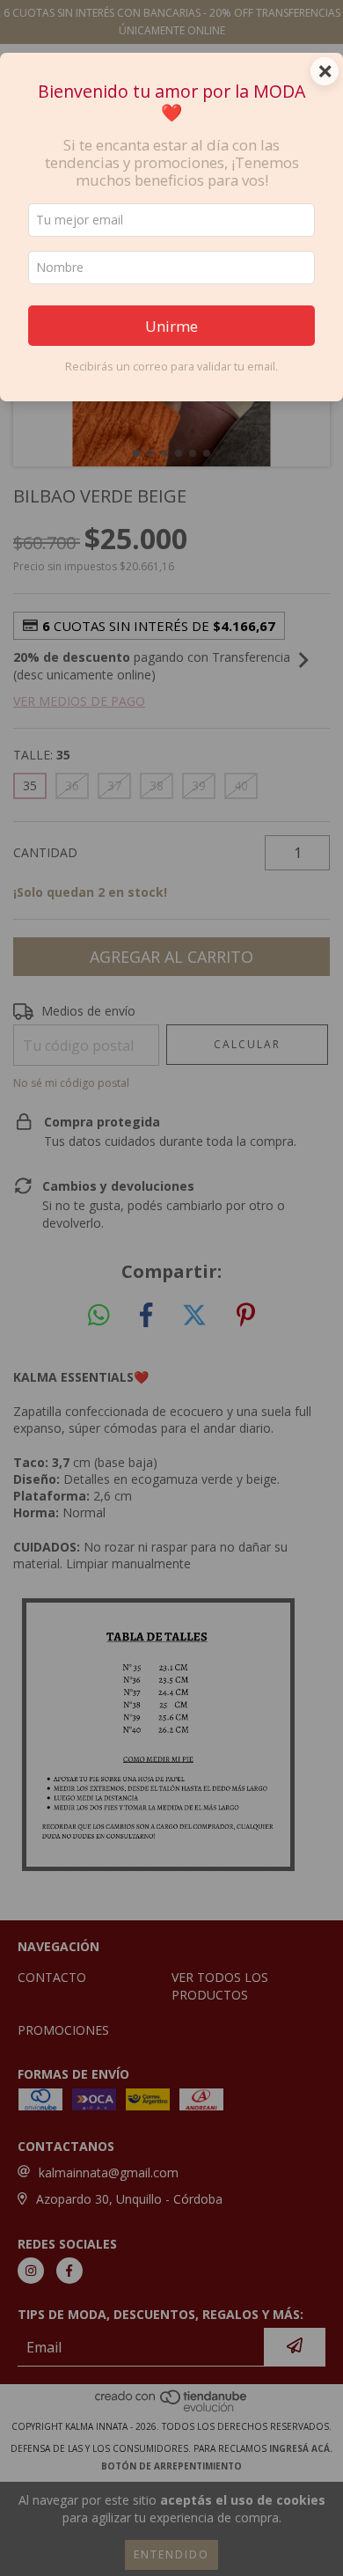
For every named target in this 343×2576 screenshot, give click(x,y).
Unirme (171, 326)
